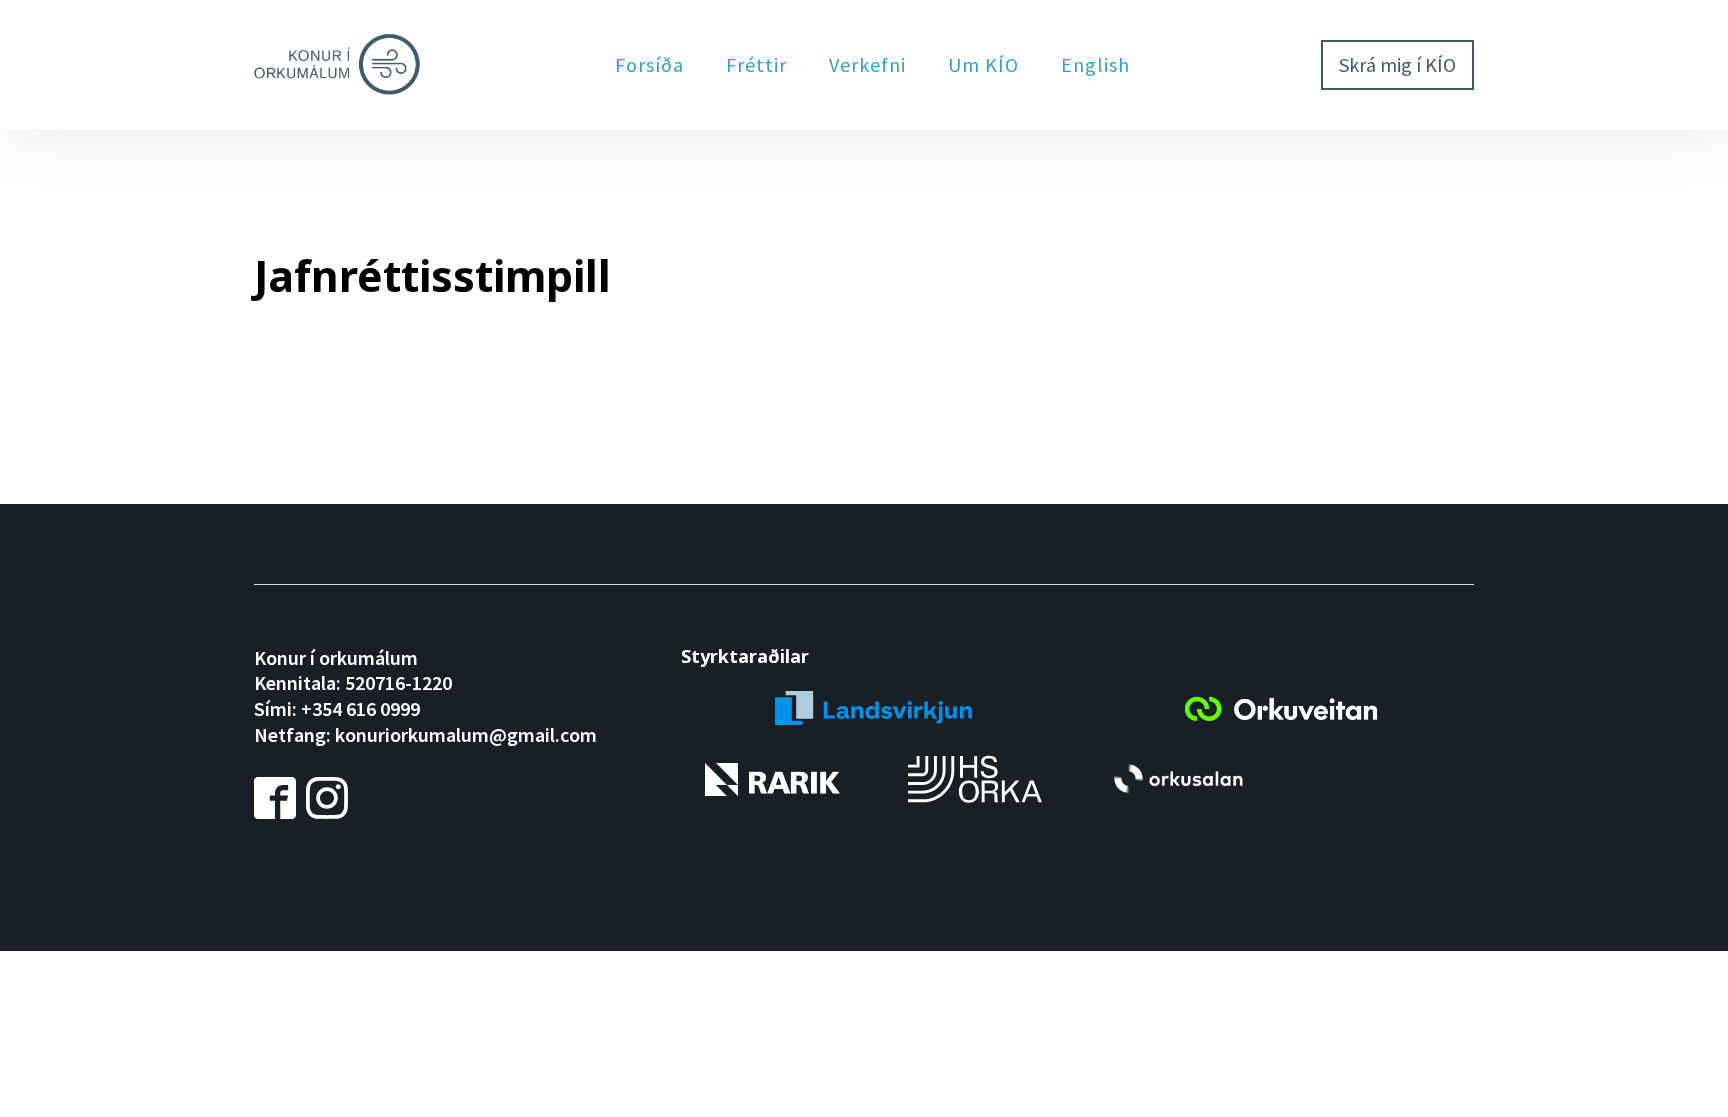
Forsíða (649, 64)
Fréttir (756, 64)
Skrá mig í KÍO (1397, 64)
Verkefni (867, 64)
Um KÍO (983, 64)
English (1095, 64)
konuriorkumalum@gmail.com (466, 734)
